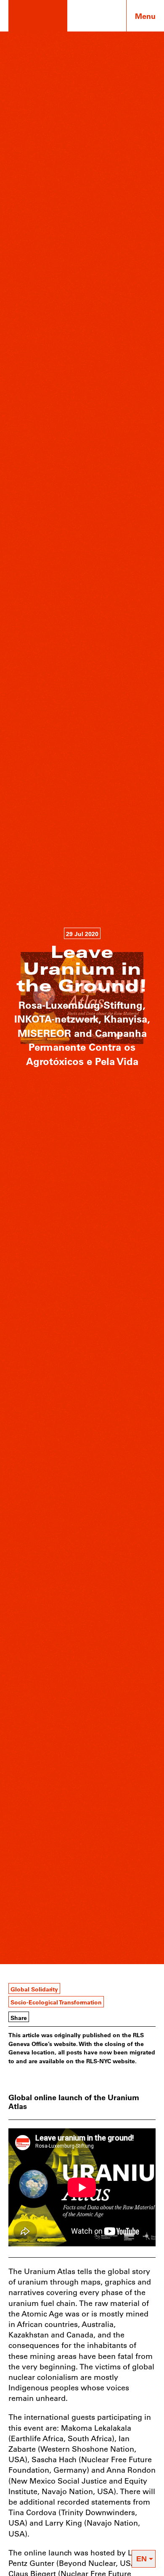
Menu (145, 16)
